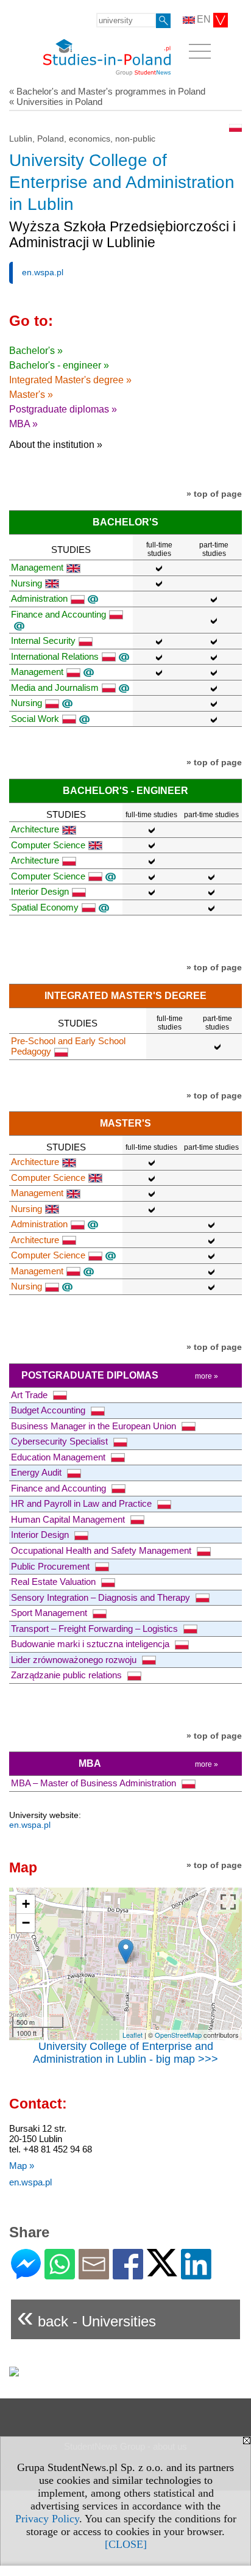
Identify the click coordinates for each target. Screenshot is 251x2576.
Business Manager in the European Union (95, 1426)
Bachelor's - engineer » (59, 365)
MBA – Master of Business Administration (95, 1783)
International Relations (55, 656)
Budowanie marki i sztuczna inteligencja (91, 1644)
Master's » (31, 395)
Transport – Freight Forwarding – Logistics (96, 1629)
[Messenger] (26, 2274)
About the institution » (56, 445)
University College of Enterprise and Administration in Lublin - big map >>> (125, 2053)
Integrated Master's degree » (70, 380)
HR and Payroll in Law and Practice (83, 1503)
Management (37, 567)
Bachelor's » (36, 351)
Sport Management (50, 1613)
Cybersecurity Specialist (61, 1441)
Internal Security (43, 640)
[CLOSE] (126, 2544)
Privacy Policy (47, 2519)
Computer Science (48, 845)
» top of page (214, 494)
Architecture (35, 829)
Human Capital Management (69, 1519)
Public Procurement (51, 1566)
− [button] (26, 1923)
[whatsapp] (60, 2274)
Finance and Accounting (60, 1488)
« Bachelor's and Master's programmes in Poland (107, 91)
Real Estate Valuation (55, 1582)
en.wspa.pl (43, 272)
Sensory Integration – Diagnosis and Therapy (102, 1597)
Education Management (59, 1457)
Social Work (35, 719)
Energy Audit (37, 1472)
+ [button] (26, 1904)
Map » (22, 2166)
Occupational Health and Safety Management (102, 1550)
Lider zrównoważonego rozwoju (75, 1660)
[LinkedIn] (196, 2274)
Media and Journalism (55, 687)
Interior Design (40, 891)
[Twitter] (162, 2271)
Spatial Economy (45, 907)
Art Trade (30, 1395)
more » (207, 1376)
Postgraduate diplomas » (63, 409)
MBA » (23, 424)
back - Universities (87, 2316)
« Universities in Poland (56, 102)
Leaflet (133, 2035)
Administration (39, 598)
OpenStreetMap (178, 2035)
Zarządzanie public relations (68, 1675)
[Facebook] (128, 2274)
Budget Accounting (49, 1410)
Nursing (27, 583)
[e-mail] (94, 2274)
